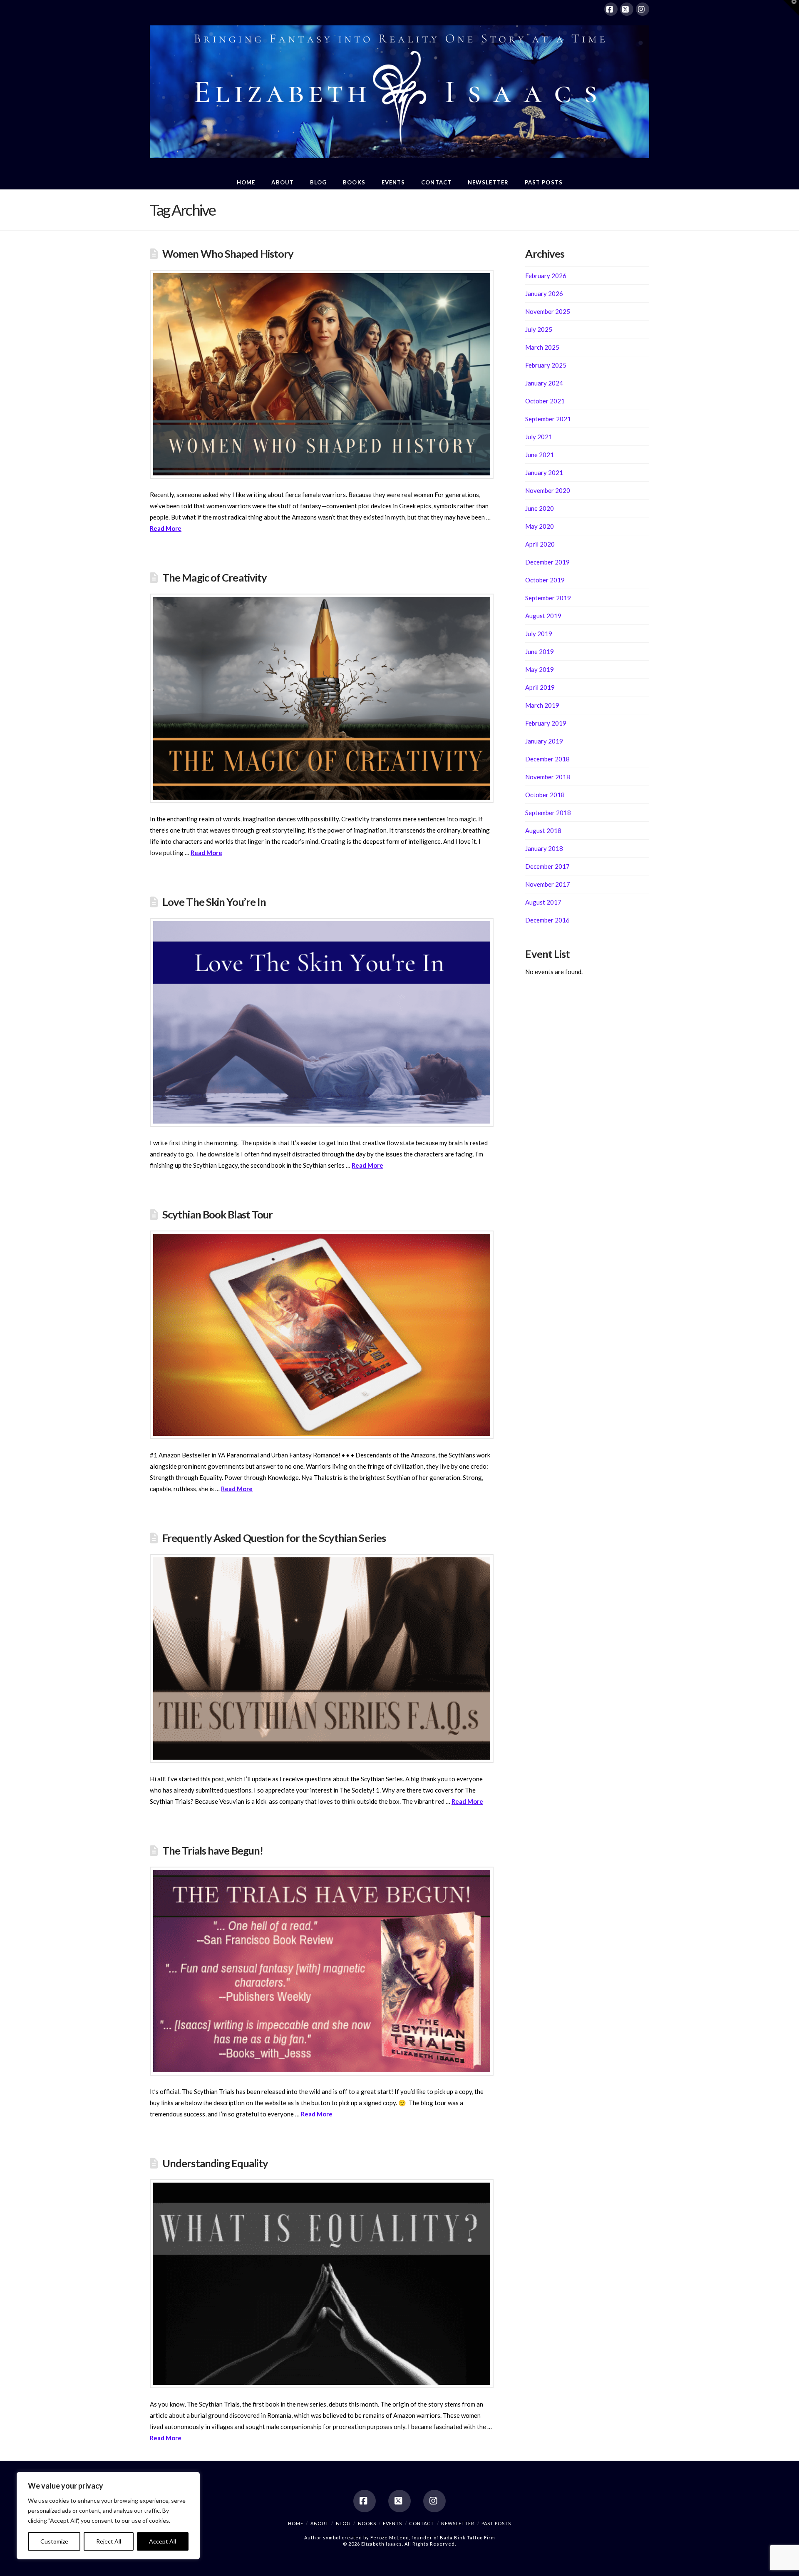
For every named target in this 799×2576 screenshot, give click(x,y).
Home (296, 2523)
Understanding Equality (215, 2163)
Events (392, 2523)
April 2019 (540, 687)
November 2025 (548, 311)
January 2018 (544, 848)
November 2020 (548, 490)
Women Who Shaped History (228, 254)
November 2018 (548, 777)
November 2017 (548, 884)
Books (367, 2523)
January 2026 (544, 293)
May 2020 (540, 526)
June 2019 (540, 651)
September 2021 (548, 419)
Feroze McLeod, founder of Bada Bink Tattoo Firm (433, 2537)
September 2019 (548, 598)
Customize (54, 2541)
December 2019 (547, 562)
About (320, 2523)
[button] (791, 8)
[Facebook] (611, 9)
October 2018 (545, 795)
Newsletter (458, 2523)
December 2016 (547, 920)
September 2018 (548, 813)
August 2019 (543, 616)
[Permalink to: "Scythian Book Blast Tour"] (322, 1335)
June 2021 (540, 455)
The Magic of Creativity (215, 577)
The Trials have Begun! (213, 1850)
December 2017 (547, 866)
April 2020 (540, 544)
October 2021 (545, 401)
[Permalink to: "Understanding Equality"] (322, 2284)
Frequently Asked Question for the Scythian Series (274, 1538)
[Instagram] (643, 9)
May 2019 (540, 669)
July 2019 (539, 634)
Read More (166, 528)
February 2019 (546, 723)
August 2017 (543, 902)
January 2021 (544, 472)
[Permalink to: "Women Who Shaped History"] (322, 374)
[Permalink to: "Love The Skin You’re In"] (322, 1022)
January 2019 (544, 741)
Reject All (109, 2541)
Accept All (163, 2541)
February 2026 (546, 276)
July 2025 (539, 329)
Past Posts (496, 2523)
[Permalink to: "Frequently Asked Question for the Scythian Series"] (322, 1658)
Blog (343, 2523)
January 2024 (544, 383)
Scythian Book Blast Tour (218, 1214)
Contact (422, 2523)
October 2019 (545, 580)
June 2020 (540, 508)
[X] (627, 9)
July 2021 (539, 437)
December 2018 (547, 759)
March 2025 (542, 347)
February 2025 (546, 365)
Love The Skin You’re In (214, 902)
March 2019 (542, 705)
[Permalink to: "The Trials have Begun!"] (322, 1971)
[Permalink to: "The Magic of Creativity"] (322, 698)
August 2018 (543, 830)
